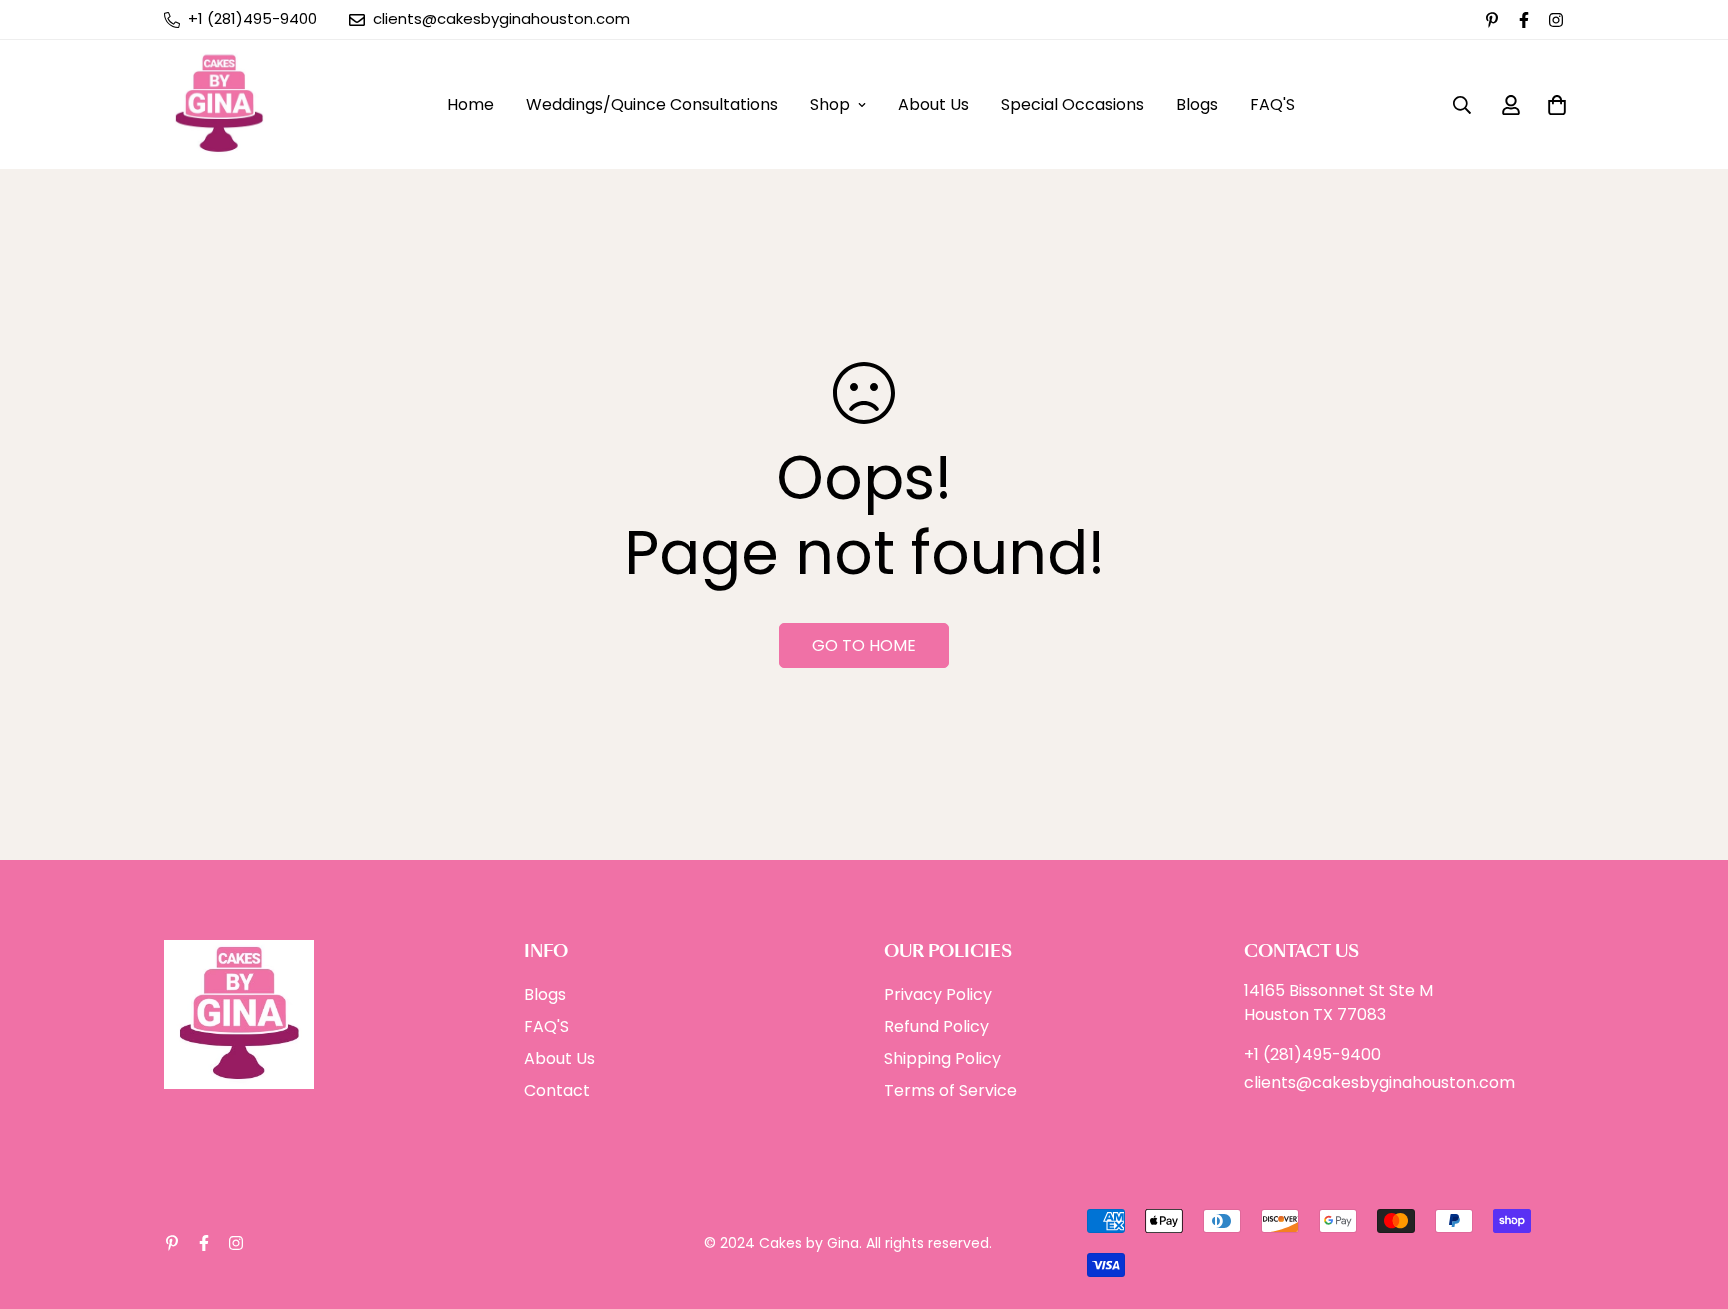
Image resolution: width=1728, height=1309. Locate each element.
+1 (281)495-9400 (1312, 1054)
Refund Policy (936, 1026)
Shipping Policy (942, 1058)
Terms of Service (950, 1090)
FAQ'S (1272, 104)
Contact (557, 1090)
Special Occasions (1072, 104)
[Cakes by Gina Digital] (219, 104)
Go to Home (864, 645)
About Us (933, 104)
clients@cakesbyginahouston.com (1379, 1082)
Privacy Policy (938, 994)
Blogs (1197, 104)
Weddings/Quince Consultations (652, 104)
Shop (830, 104)
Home (470, 104)
